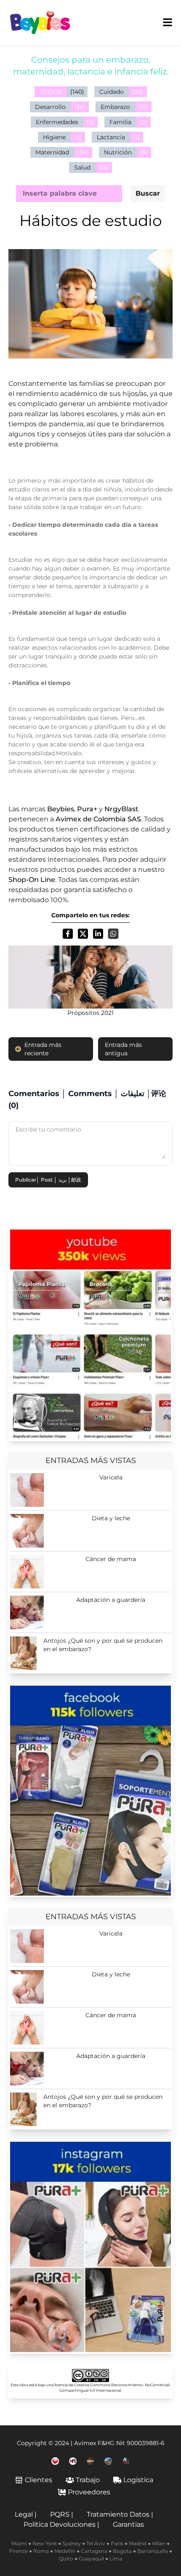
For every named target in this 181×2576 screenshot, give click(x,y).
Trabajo (88, 2480)
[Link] (90, 1334)
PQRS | (62, 2514)
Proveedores (89, 2492)
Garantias (128, 2524)
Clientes (39, 2480)
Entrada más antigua (123, 1049)
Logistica (138, 2480)
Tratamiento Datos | (120, 2514)
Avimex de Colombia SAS (98, 819)
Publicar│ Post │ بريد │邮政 (48, 1180)
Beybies (61, 809)
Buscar (148, 193)
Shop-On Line (32, 880)
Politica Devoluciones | (61, 2524)
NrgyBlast (121, 809)
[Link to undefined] (55, 2461)
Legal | (26, 2514)
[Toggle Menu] (168, 22)
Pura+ (87, 809)
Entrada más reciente (43, 1049)
